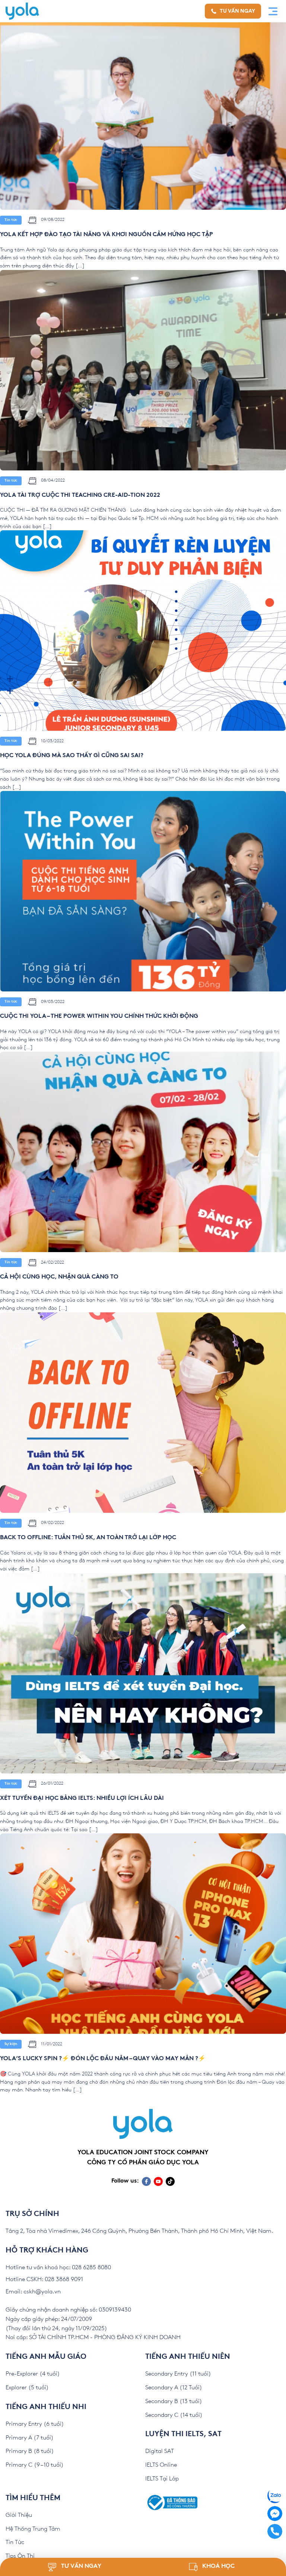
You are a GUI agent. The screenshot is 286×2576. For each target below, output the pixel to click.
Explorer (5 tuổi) (27, 2388)
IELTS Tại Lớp (162, 2479)
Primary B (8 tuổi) (30, 2451)
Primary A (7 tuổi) (30, 2438)
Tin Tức (15, 2542)
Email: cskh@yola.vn (33, 2292)
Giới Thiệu (19, 2515)
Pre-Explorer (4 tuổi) (33, 2374)
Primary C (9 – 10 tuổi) (35, 2465)
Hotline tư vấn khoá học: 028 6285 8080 (58, 2268)
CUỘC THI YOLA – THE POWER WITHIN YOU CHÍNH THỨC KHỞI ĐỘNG (99, 1017)
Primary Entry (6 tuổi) (35, 2424)
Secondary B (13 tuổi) (174, 2401)
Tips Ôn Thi (20, 2556)
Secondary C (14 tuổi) (174, 2415)
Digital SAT (160, 2451)
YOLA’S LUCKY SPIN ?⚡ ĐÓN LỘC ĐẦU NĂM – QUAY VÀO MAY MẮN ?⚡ (103, 2059)
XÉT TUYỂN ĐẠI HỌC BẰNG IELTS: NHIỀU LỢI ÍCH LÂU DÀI (82, 1799)
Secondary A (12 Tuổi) (174, 2388)
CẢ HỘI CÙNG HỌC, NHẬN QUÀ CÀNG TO (59, 1277)
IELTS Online (161, 2465)
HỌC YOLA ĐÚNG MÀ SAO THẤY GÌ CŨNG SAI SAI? (72, 756)
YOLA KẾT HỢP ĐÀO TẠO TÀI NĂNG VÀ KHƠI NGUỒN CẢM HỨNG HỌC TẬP (107, 235)
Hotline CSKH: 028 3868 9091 (44, 2279)
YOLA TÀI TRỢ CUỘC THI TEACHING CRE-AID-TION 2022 (80, 496)
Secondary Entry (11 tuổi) (178, 2374)
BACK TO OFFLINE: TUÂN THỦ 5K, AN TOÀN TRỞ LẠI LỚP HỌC (88, 1538)
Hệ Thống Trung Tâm (33, 2529)
